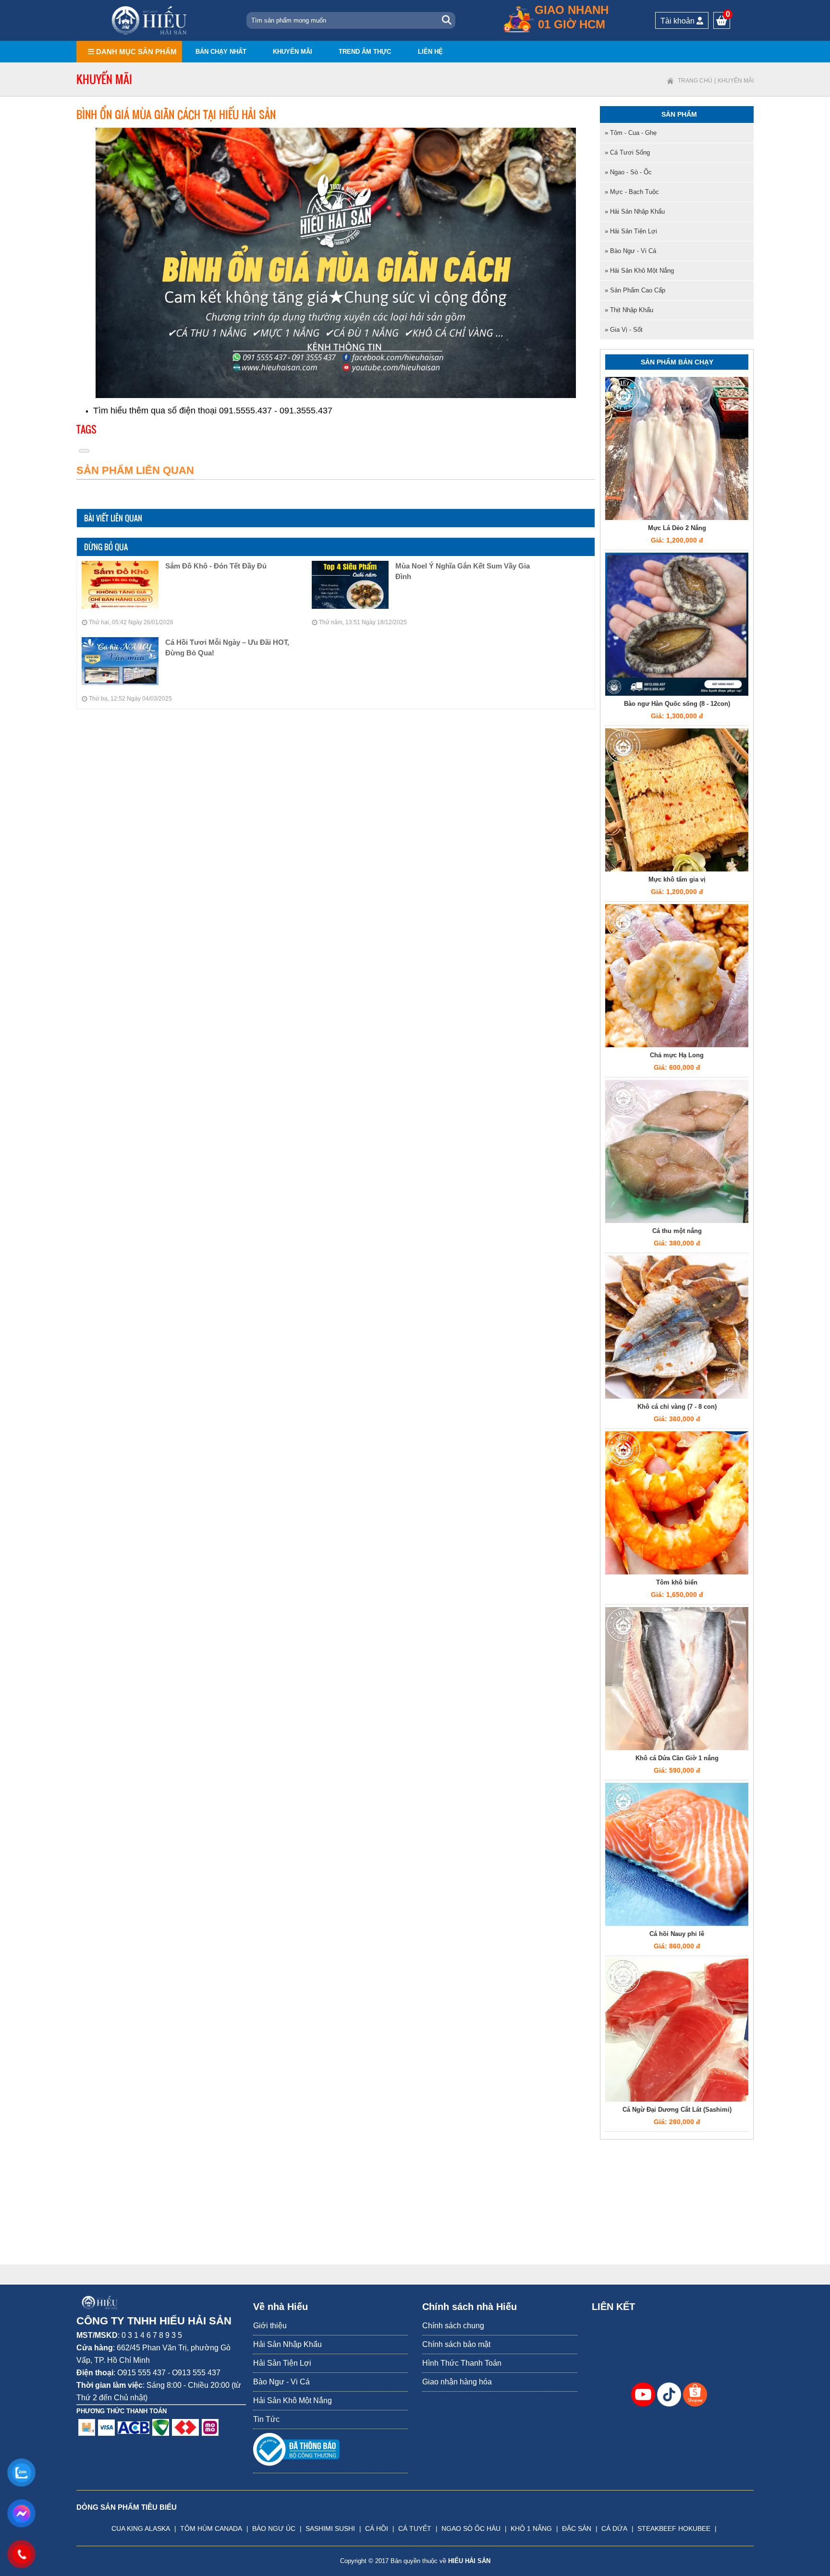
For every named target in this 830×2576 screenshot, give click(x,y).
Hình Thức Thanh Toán (462, 2363)
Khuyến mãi (293, 52)
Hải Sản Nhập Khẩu (287, 2344)
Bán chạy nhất (221, 52)
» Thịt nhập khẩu (629, 310)
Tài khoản (678, 21)
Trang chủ (695, 81)
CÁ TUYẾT (415, 2528)
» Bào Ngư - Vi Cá (630, 251)
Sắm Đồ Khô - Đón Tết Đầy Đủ (216, 566)
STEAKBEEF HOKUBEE (674, 2528)
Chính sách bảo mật (456, 2344)
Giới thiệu (270, 2326)
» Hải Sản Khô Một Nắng (639, 271)
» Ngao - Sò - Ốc (628, 172)
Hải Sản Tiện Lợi (282, 2363)
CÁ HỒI (377, 2528)
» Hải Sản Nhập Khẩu (635, 212)
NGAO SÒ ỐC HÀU (471, 2528)
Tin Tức (266, 2419)
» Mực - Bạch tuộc (632, 192)
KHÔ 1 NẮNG (531, 2528)
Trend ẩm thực (365, 52)
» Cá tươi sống (627, 152)
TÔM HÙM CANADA (211, 2528)
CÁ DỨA (614, 2528)
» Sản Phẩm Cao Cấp (635, 290)
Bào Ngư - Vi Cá (281, 2382)
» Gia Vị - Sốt (624, 330)
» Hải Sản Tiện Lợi (631, 231)
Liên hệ (430, 52)
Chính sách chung (453, 2326)
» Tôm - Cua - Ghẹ (631, 133)
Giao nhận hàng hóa (457, 2382)
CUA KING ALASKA (141, 2528)
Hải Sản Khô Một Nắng (293, 2401)
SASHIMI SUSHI (330, 2528)
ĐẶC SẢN (577, 2528)
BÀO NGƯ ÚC (274, 2528)
